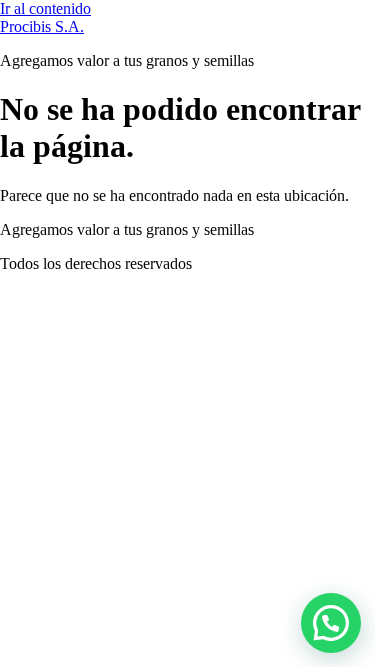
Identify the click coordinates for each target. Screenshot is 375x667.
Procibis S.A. (42, 26)
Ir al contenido (45, 8)
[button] (331, 623)
